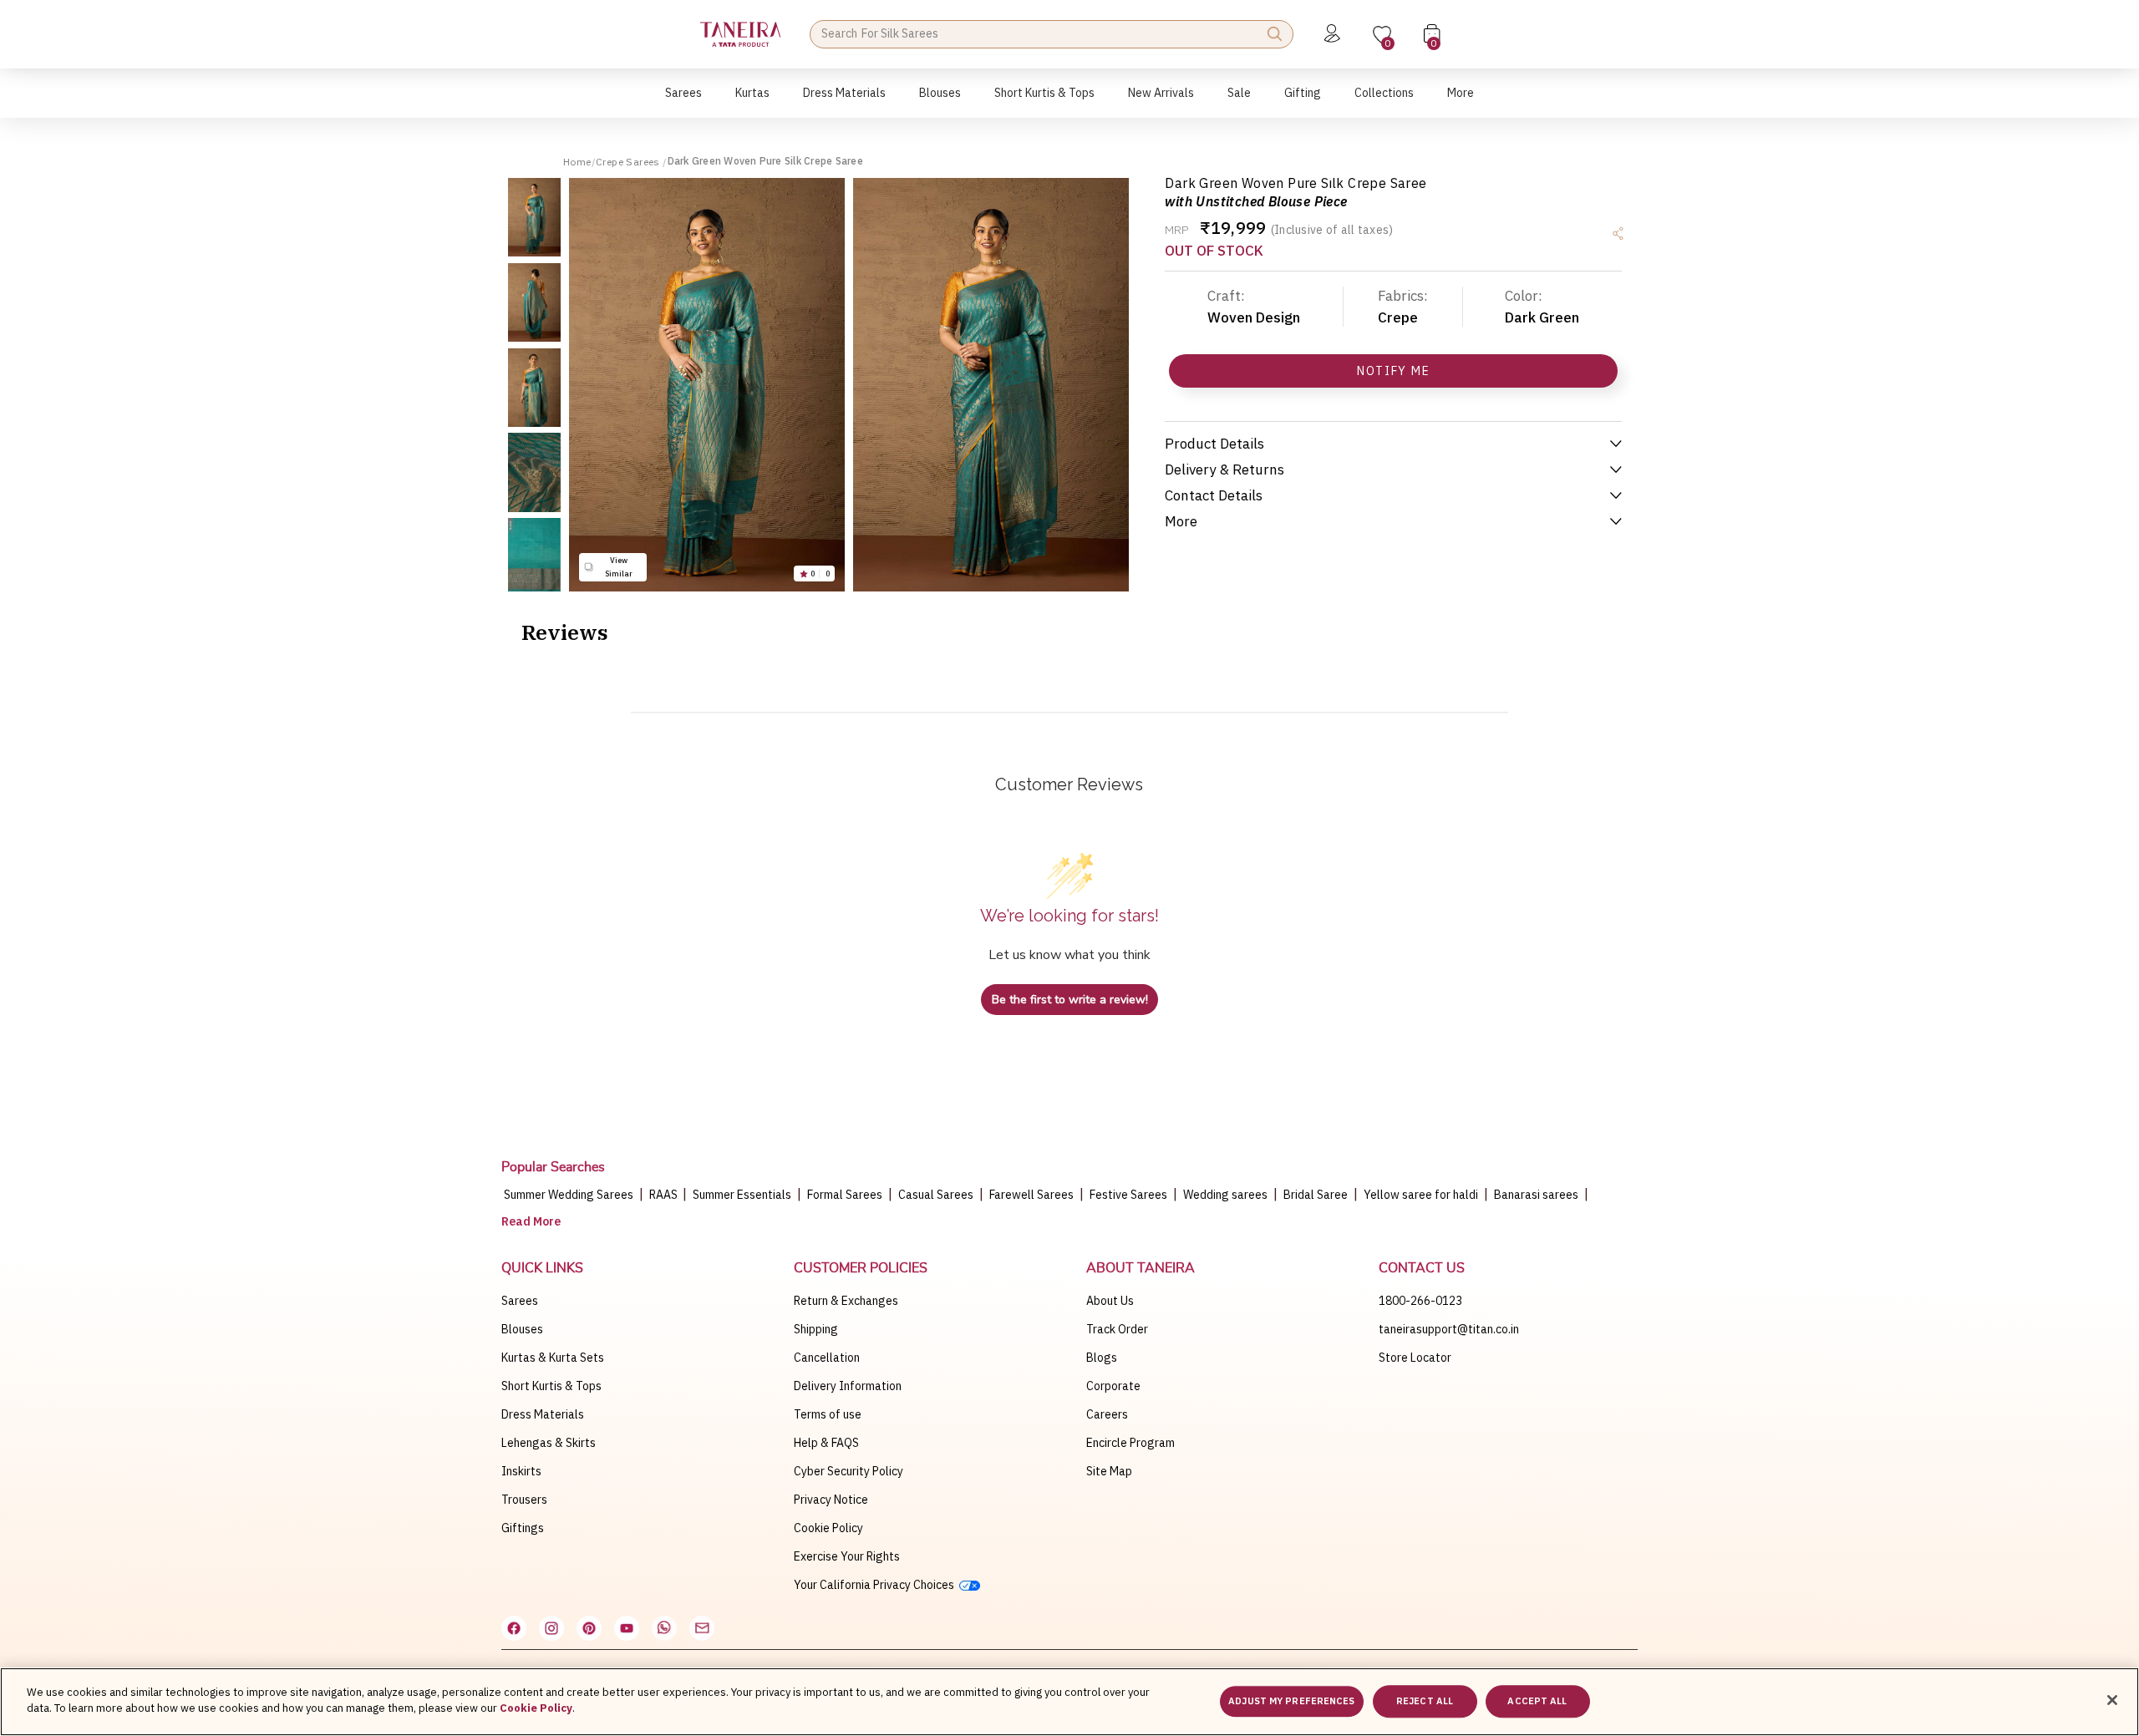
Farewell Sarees (1031, 1195)
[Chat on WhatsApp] (664, 1628)
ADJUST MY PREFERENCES (1291, 1701)
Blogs (1102, 1358)
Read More (531, 1221)
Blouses (522, 1329)
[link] (940, 102)
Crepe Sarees (629, 162)
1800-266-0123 (1420, 1301)
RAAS (665, 1195)
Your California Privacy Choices (876, 1585)
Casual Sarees (936, 1195)
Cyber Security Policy (848, 1471)
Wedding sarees (1225, 1195)
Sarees (520, 1301)
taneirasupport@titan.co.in (1449, 1329)
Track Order (1117, 1329)
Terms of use (828, 1414)
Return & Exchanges (846, 1301)
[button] (683, 102)
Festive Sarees (1128, 1195)
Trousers (524, 1500)
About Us (1110, 1301)
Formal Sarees (845, 1195)
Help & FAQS (826, 1443)
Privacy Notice (831, 1500)
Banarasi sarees (1536, 1195)
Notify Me (1393, 371)
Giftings (523, 1528)
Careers (1107, 1414)
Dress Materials (543, 1414)
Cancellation (827, 1358)
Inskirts (521, 1471)
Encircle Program (1130, 1443)
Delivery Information (848, 1386)
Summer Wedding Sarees (569, 1195)
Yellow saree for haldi (1421, 1195)
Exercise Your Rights (847, 1556)
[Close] (2112, 1700)
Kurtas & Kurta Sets (553, 1358)
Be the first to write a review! (1070, 1000)
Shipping (816, 1329)
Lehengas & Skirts (549, 1443)
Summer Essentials (742, 1195)
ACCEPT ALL (1537, 1701)
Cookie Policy (828, 1528)
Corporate (1113, 1386)
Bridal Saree (1316, 1195)
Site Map (1109, 1471)
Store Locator (1415, 1358)
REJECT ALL (1425, 1701)
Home (577, 162)
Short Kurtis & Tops (551, 1386)
